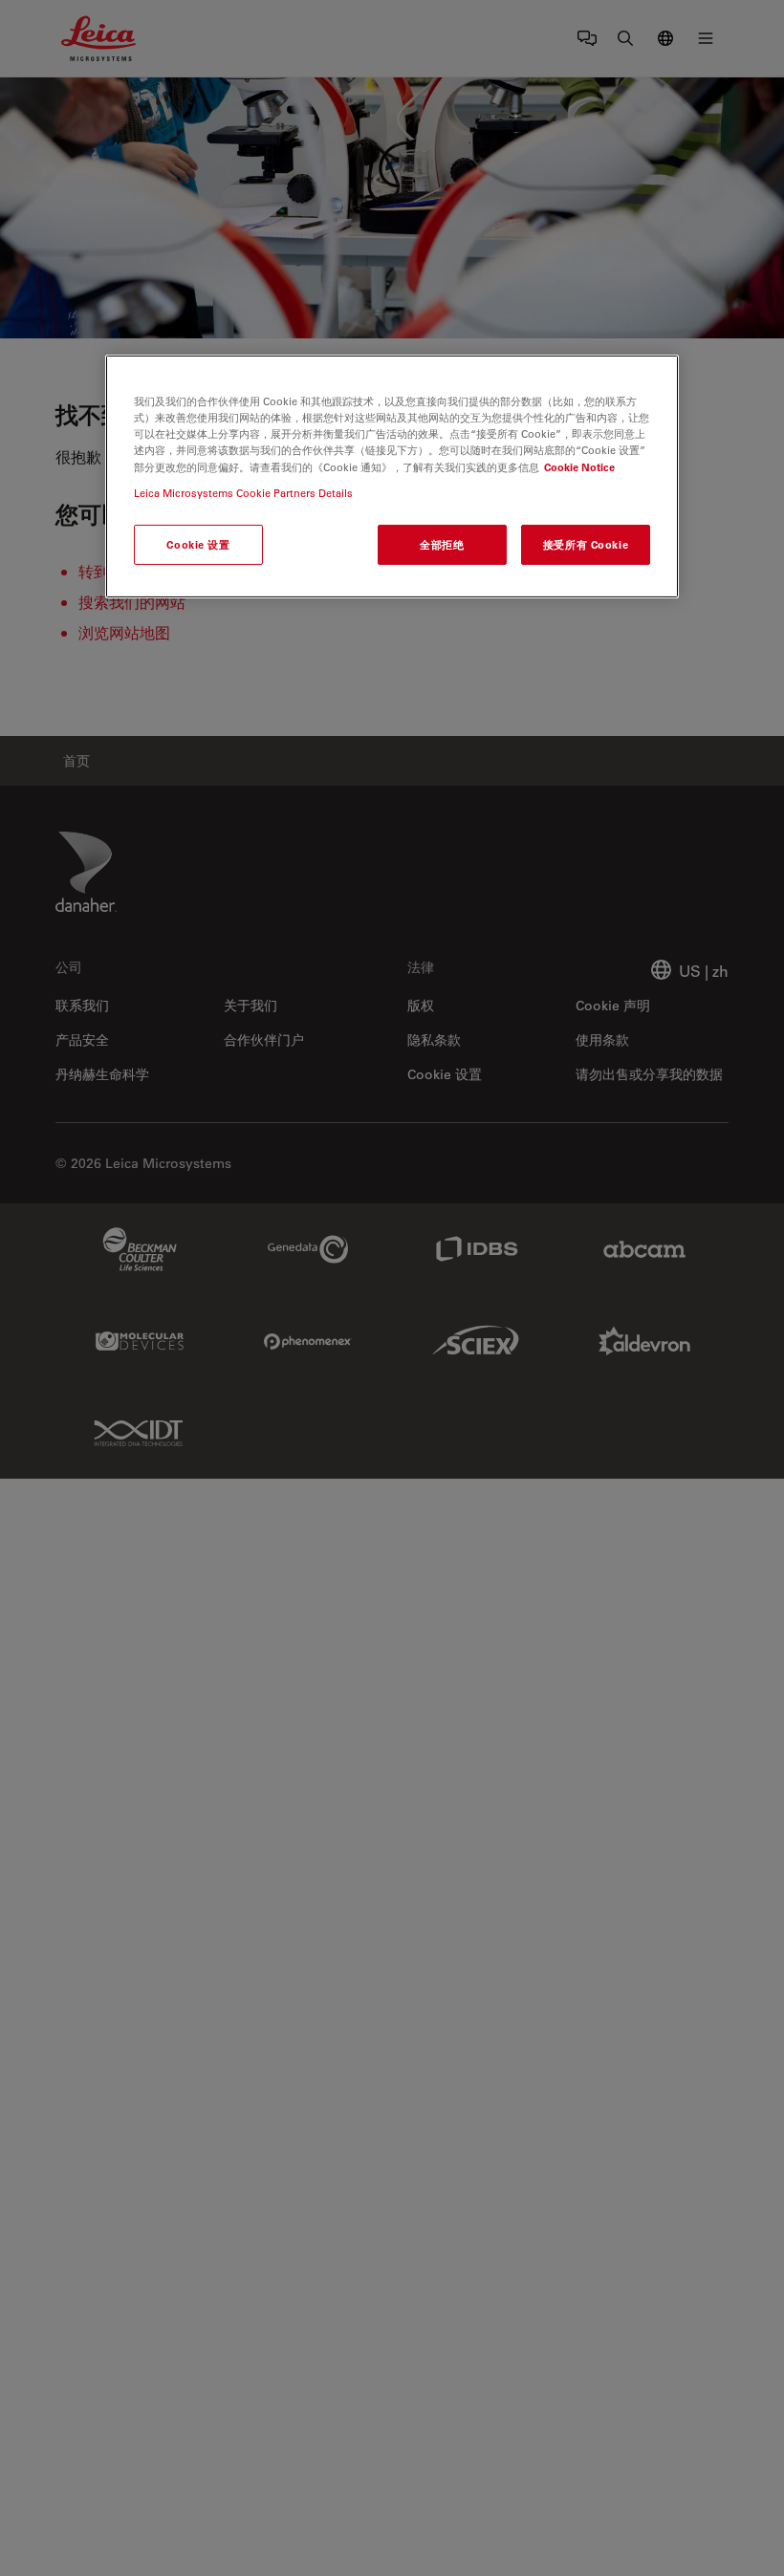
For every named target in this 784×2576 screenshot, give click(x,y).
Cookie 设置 (198, 544)
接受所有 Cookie (586, 544)
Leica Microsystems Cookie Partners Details (243, 493)
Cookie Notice (579, 466)
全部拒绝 (442, 544)
